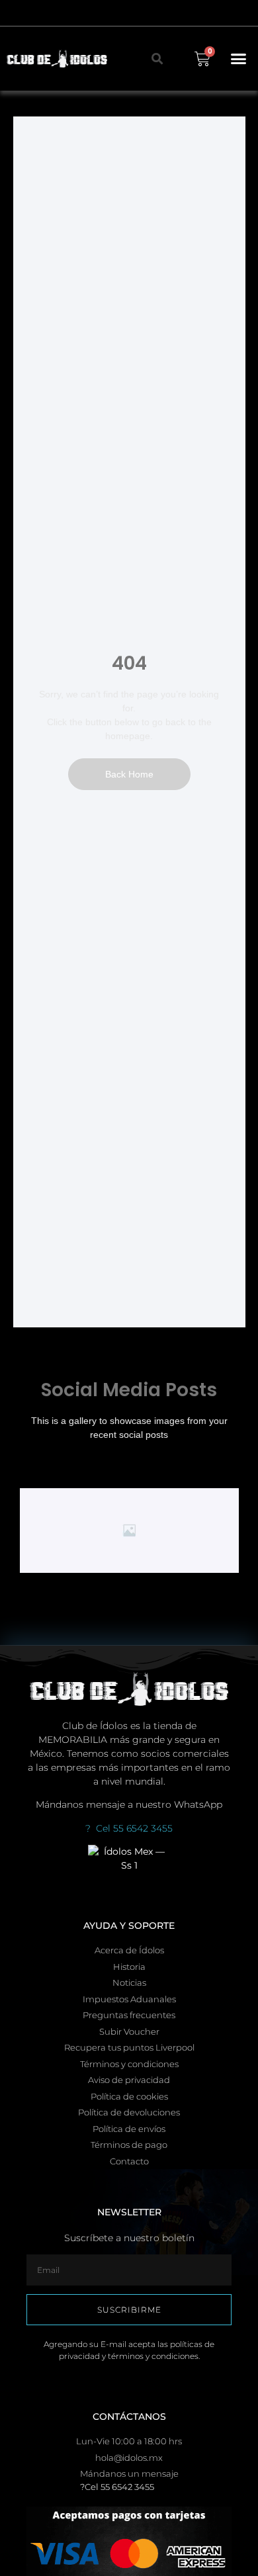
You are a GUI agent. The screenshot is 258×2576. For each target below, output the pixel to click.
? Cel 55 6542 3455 (129, 1828)
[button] (239, 59)
